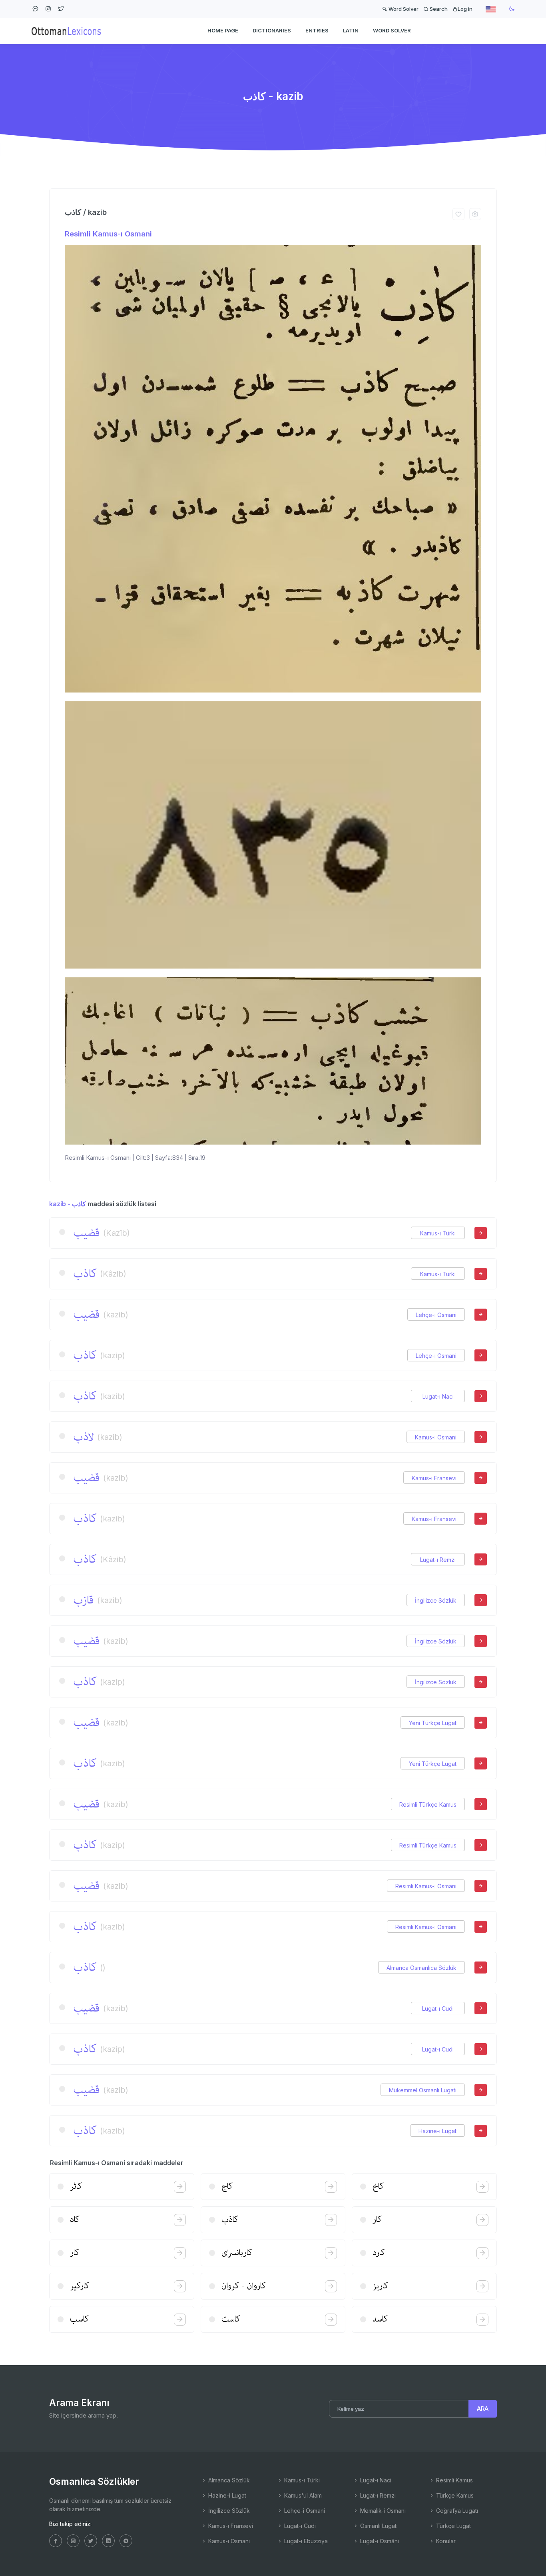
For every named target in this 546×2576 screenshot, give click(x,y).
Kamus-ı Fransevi (434, 1478)
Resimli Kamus (454, 2480)
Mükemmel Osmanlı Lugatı (423, 2090)
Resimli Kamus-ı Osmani (108, 234)
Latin (351, 30)
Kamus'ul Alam (302, 2495)
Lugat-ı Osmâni (379, 2541)
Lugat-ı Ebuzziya (305, 2541)
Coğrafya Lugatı (456, 2511)
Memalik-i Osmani (382, 2511)
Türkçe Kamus (454, 2495)
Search (438, 9)
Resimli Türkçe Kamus (428, 1804)
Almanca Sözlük (228, 2480)
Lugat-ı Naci (438, 1396)
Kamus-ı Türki (438, 1233)
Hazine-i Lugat (437, 2131)
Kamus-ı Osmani (436, 1437)
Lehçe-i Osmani (436, 1315)
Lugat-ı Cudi (438, 2009)
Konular (445, 2541)
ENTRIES (317, 30)
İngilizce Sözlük (436, 1600)
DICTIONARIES (272, 30)
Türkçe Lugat (453, 2526)
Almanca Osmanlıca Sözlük (421, 1968)
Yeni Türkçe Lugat (433, 1723)
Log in (465, 9)
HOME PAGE (223, 30)
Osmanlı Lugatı (378, 2526)
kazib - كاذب (68, 1204)
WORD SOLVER (392, 30)
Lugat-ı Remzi (438, 1560)
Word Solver (403, 9)
